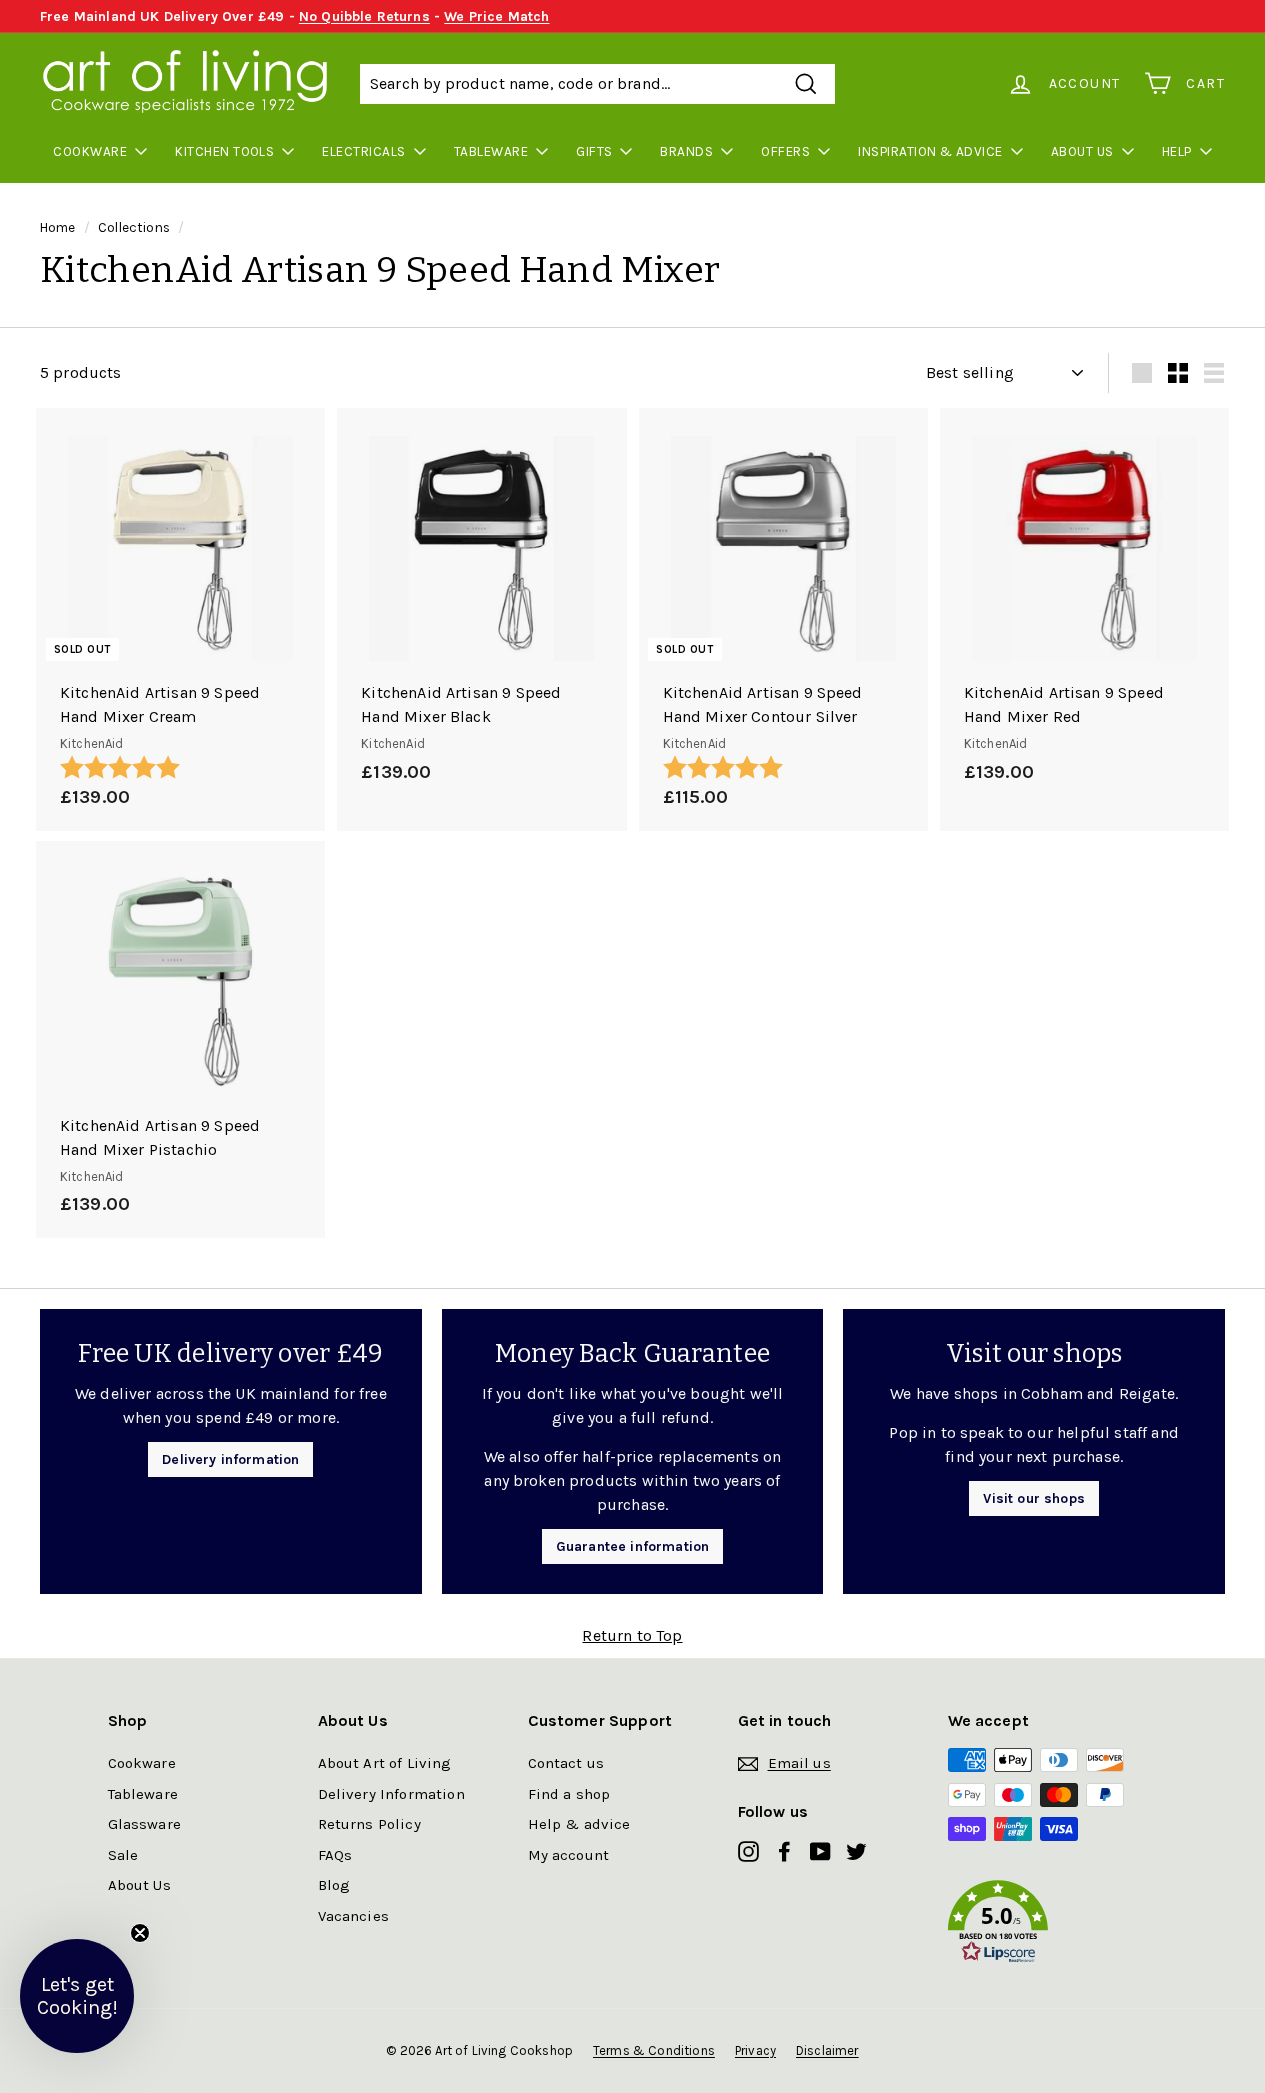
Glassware (144, 1824)
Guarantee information (632, 1546)
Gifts (594, 151)
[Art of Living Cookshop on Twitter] (856, 1850)
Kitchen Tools (224, 151)
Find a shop (569, 1794)
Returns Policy (369, 1824)
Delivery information (230, 1459)
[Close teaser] (140, 1933)
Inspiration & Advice (930, 151)
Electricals (363, 151)
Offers (785, 151)
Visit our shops (1033, 1498)
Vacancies (353, 1916)
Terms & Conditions (654, 2050)
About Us (1082, 151)
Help (1177, 151)
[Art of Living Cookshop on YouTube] (820, 1850)
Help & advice (579, 1824)
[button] (1053, 1925)
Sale (123, 1855)
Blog (334, 1885)
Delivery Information (391, 1794)
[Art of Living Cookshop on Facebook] (784, 1850)
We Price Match (496, 16)
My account (569, 1855)
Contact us (566, 1763)
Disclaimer (827, 2050)
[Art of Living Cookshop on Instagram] (748, 1850)
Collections (134, 227)
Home (58, 227)
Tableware (491, 151)
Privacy (755, 2050)
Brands (686, 151)
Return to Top (632, 1635)
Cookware (90, 151)
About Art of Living (385, 1763)
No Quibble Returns (364, 16)
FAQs (335, 1855)
